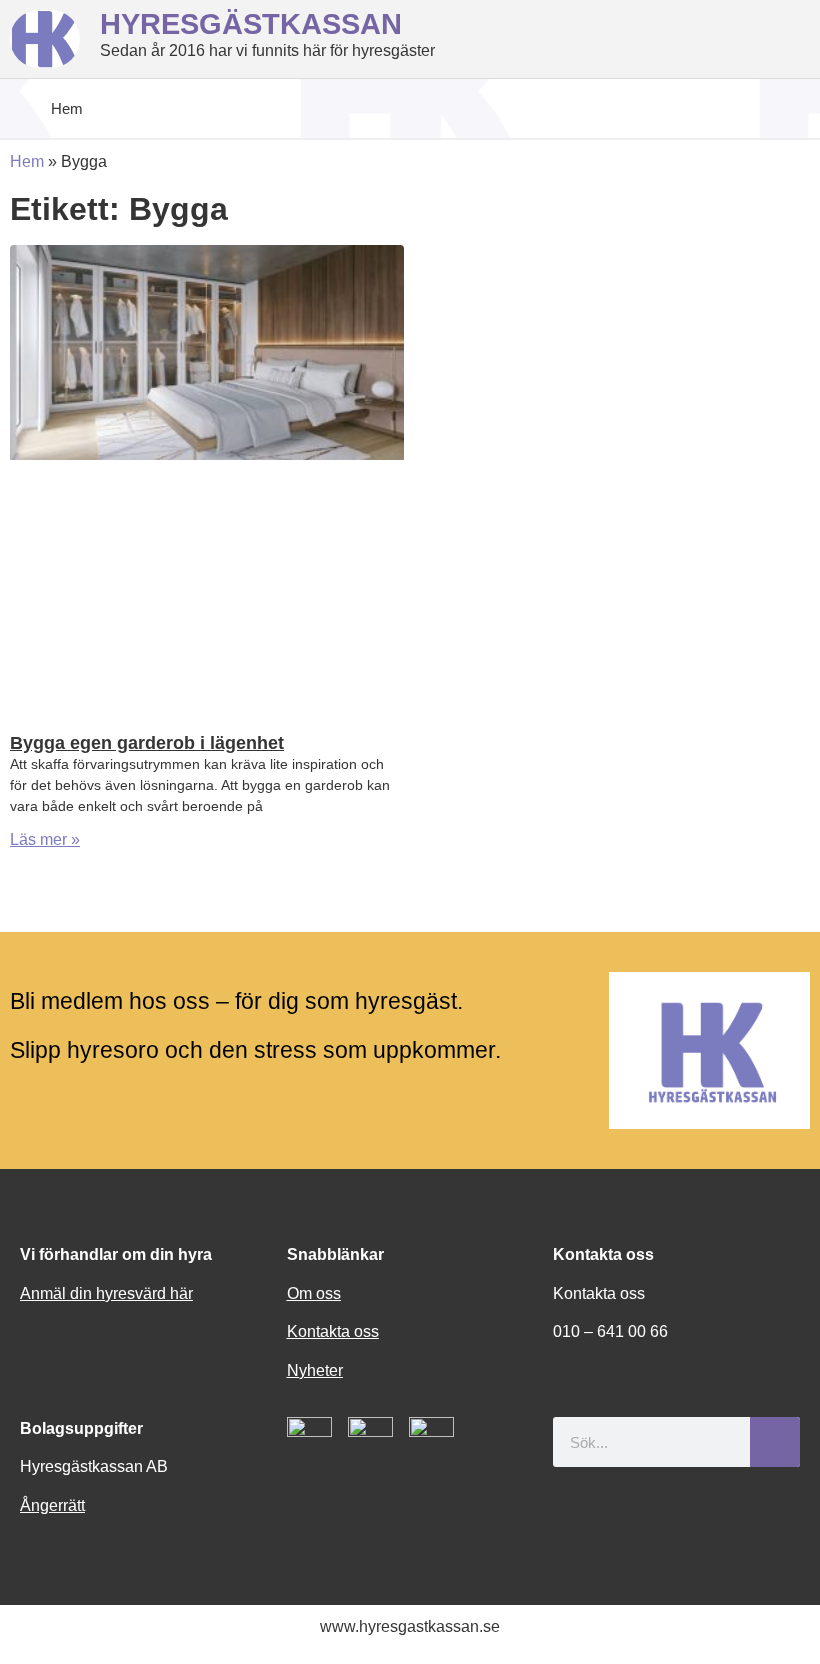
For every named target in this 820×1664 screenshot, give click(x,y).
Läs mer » (45, 839)
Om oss (314, 1293)
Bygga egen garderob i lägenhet (147, 743)
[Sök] (775, 1442)
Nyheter (315, 1370)
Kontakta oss (333, 1331)
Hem (27, 161)
